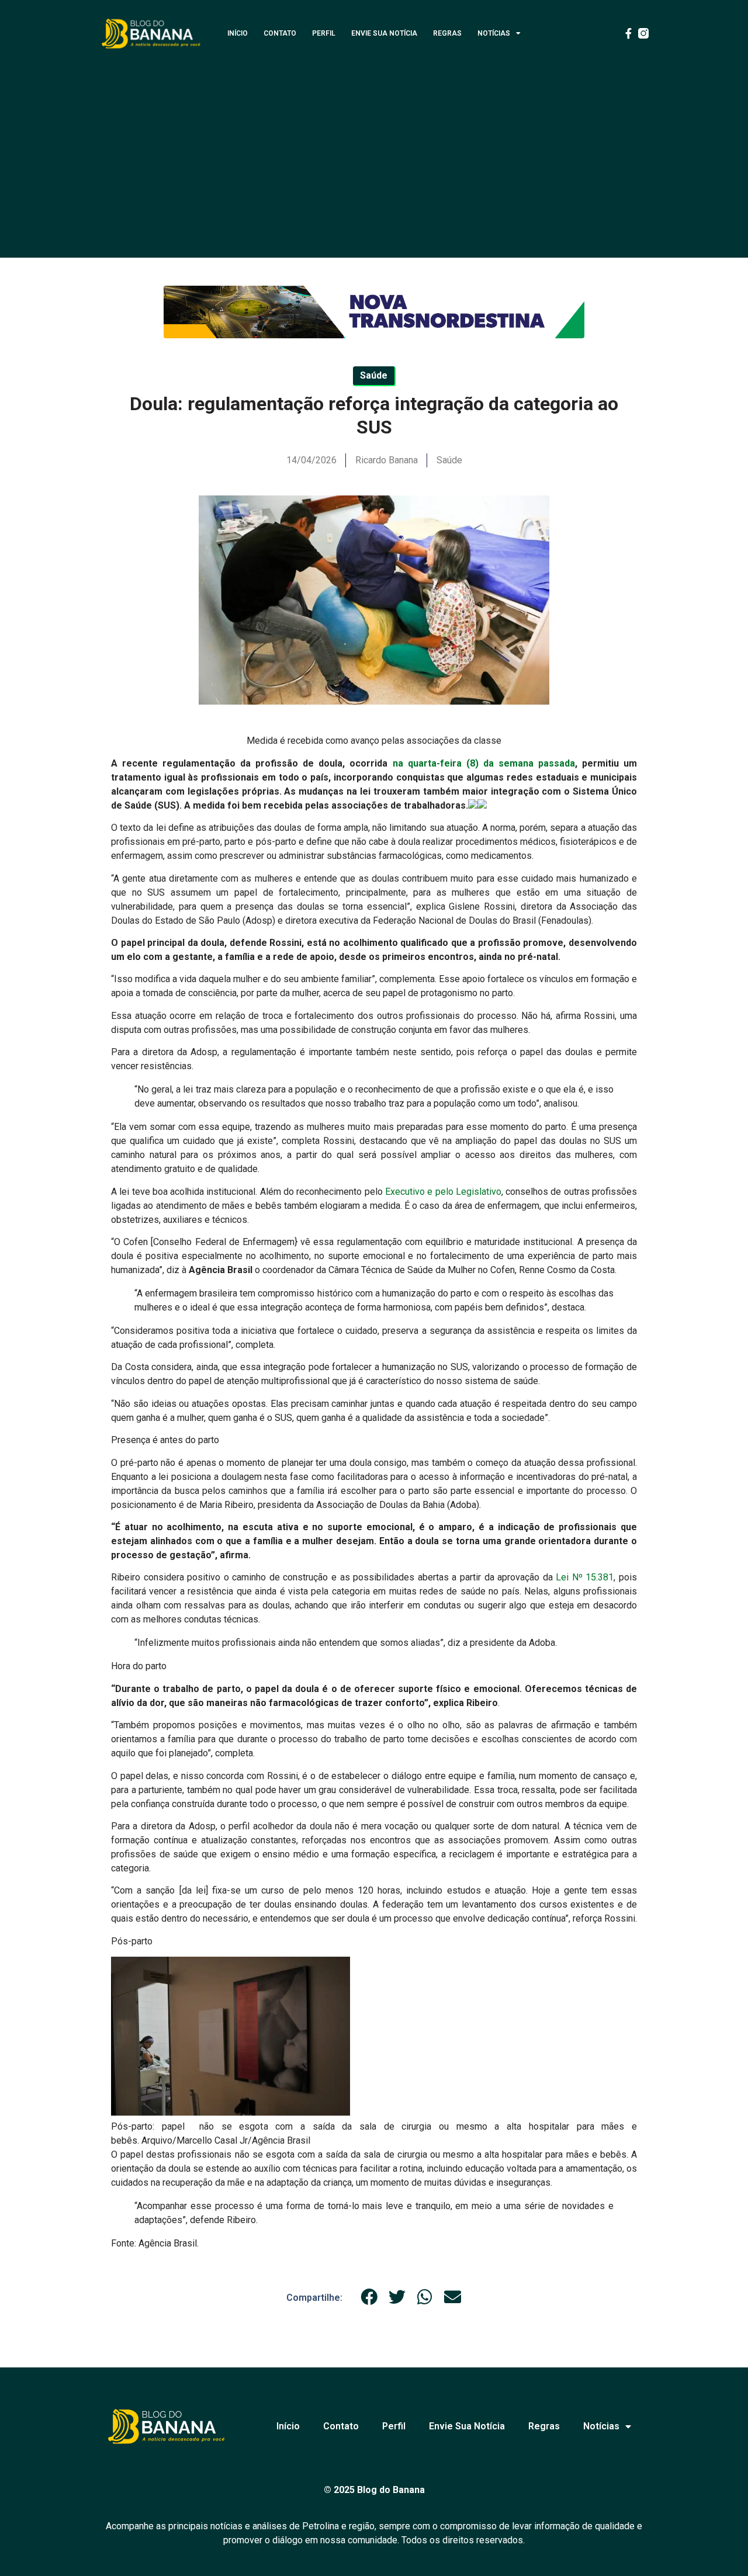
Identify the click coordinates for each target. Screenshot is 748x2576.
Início (238, 33)
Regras (447, 33)
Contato (280, 33)
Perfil (324, 33)
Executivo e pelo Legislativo (442, 1192)
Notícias (494, 33)
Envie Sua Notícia (384, 33)
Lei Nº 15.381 (585, 1577)
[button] (369, 2297)
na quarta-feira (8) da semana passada (484, 763)
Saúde (449, 460)
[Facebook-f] (628, 33)
